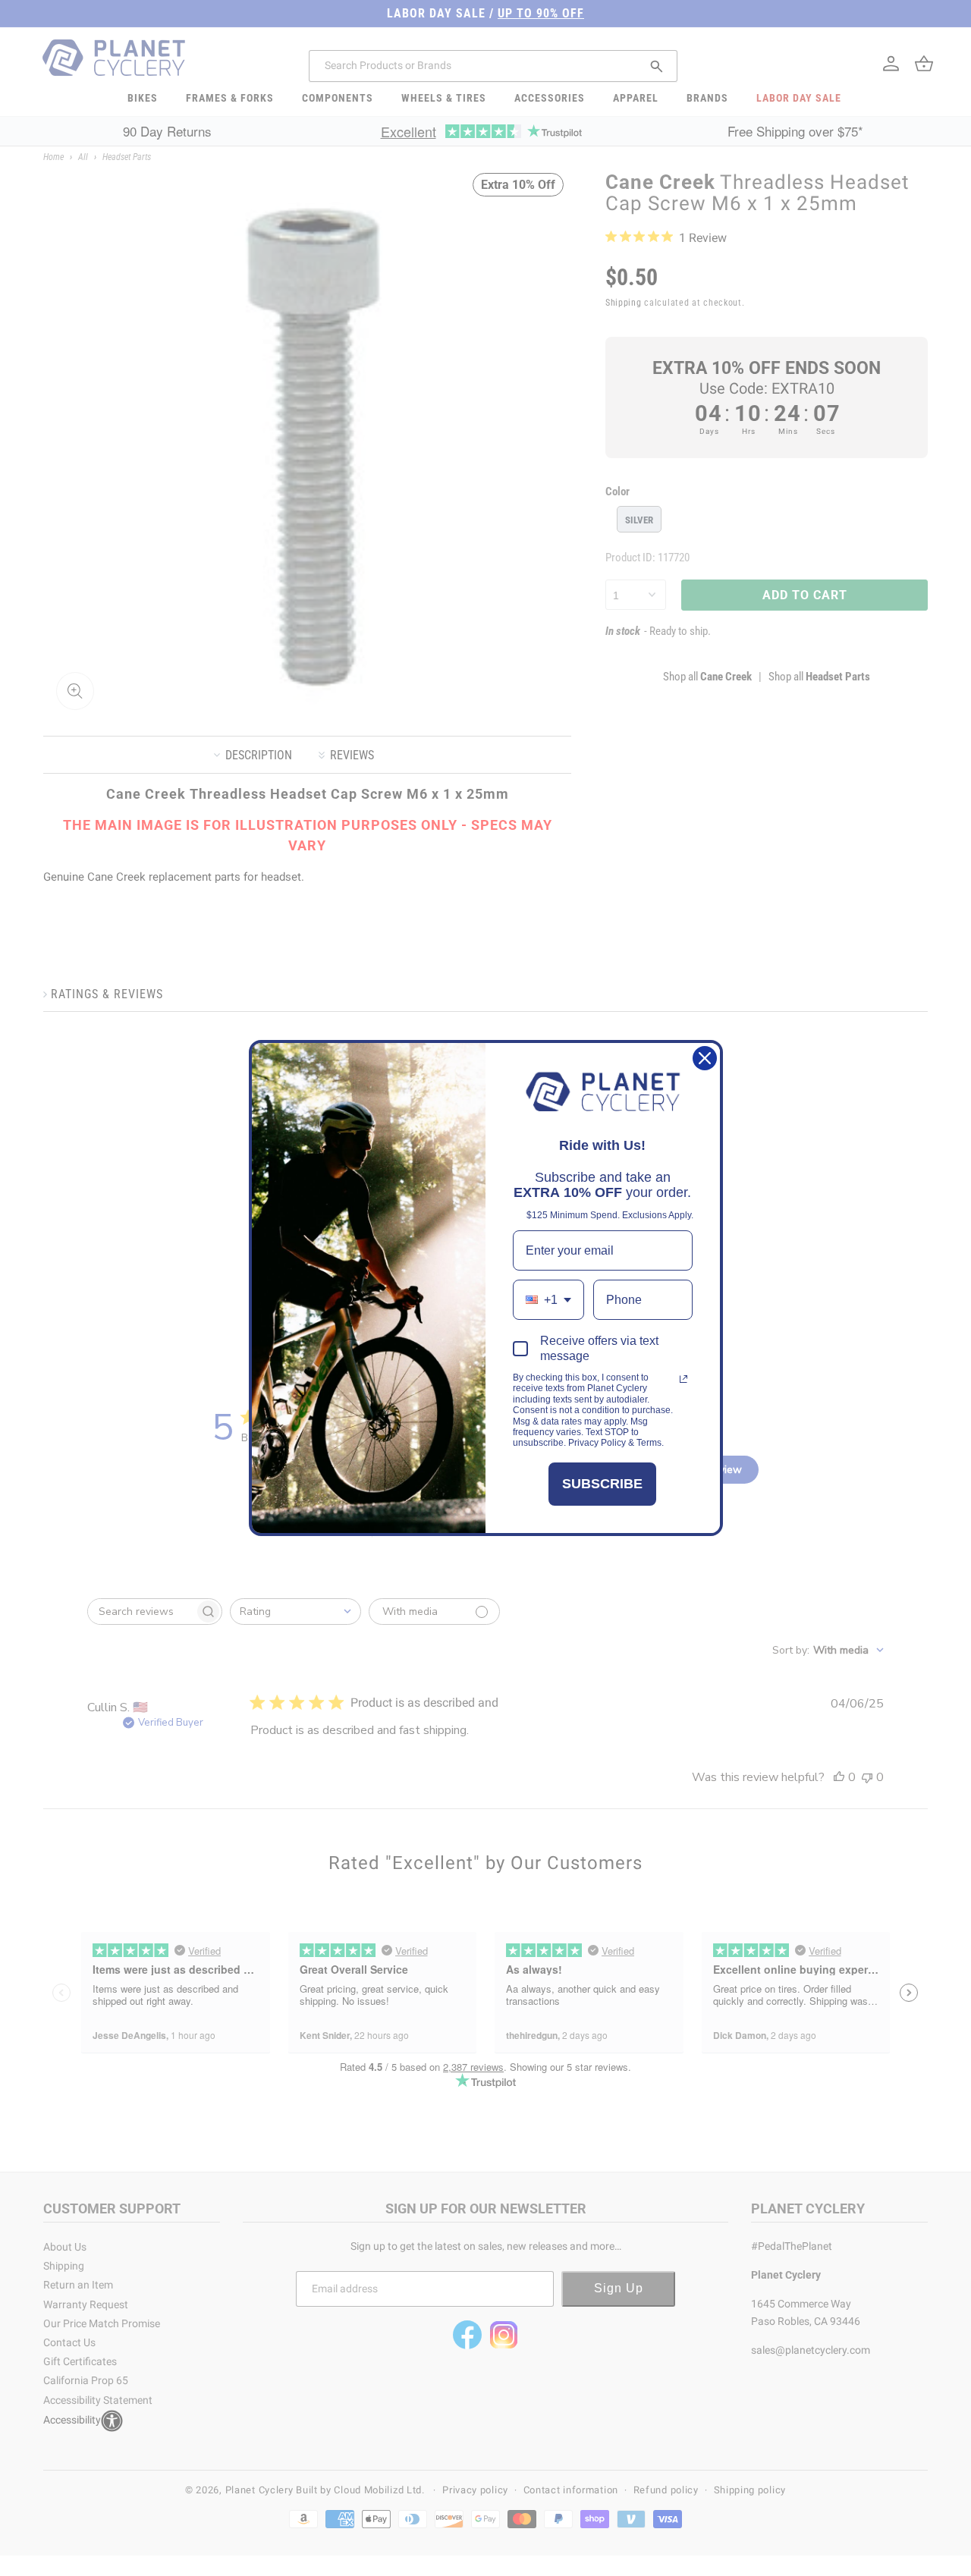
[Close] (705, 1058)
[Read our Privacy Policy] (683, 1379)
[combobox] (548, 1300)
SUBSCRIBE (602, 1484)
